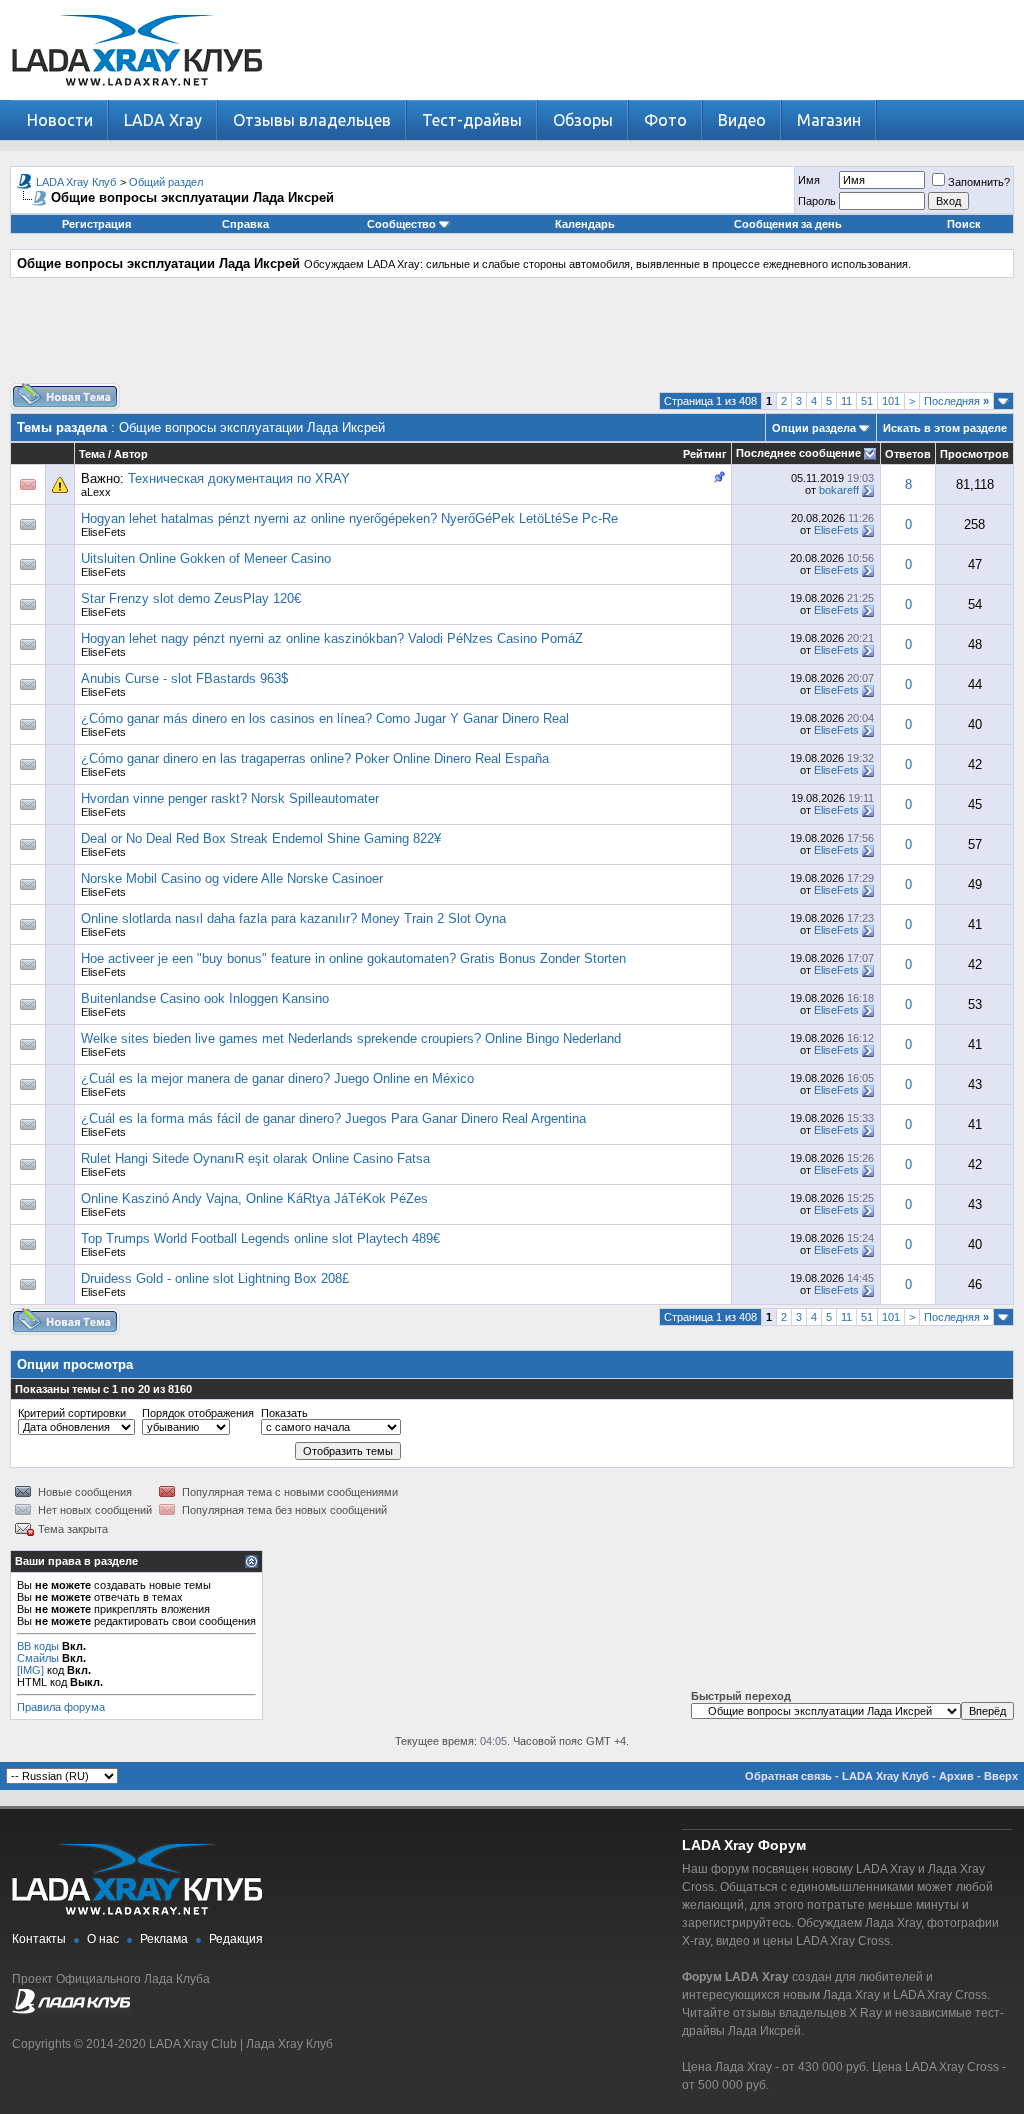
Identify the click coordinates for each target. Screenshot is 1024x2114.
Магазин (829, 120)
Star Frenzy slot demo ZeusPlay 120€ (191, 598)
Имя (809, 180)
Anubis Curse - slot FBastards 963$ (184, 678)
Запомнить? (979, 182)
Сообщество (401, 224)
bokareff (839, 490)
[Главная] (137, 95)
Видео (742, 120)
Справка (245, 224)
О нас (103, 1939)
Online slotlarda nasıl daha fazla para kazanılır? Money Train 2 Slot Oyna (293, 918)
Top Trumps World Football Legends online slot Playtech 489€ (260, 1238)
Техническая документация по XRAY (239, 478)
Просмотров (974, 454)
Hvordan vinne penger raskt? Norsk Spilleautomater (230, 798)
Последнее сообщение (798, 453)
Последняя (956, 401)
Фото (665, 120)
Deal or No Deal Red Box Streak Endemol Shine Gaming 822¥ (261, 838)
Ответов (908, 454)
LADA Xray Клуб (76, 182)
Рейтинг (705, 454)
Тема (92, 454)
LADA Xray (163, 120)
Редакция (236, 1939)
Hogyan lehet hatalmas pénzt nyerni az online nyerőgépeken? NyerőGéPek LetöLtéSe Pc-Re (349, 518)
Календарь (585, 224)
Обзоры (583, 120)
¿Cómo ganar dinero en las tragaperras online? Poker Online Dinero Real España (315, 758)
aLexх (96, 492)
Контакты (39, 1939)
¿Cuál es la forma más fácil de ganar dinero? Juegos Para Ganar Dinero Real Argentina (333, 1118)
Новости (60, 120)
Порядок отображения (198, 1413)
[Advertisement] (512, 338)
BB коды (38, 1646)
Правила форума (61, 1707)
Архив (956, 1776)
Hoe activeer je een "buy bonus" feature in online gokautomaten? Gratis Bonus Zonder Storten (353, 958)
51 (867, 401)
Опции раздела (814, 428)
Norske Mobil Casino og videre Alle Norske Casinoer (232, 878)
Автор (131, 454)
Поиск (964, 224)
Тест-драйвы (472, 120)
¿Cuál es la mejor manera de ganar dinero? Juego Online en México (277, 1078)
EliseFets (103, 532)
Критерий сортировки (72, 1413)
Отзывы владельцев (312, 120)
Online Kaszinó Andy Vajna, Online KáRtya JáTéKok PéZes (254, 1198)
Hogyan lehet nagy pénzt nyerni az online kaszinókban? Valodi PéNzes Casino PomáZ (332, 638)
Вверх (1001, 1776)
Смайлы (38, 1658)
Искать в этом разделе (945, 428)
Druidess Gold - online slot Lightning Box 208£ (215, 1278)
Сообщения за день (788, 224)
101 (891, 401)
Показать (284, 1413)
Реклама (164, 1939)
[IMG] (30, 1670)
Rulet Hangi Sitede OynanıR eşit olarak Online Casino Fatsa (255, 1158)
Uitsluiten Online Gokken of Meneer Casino (206, 558)
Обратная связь (788, 1776)
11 (846, 401)
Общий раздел (166, 182)
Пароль (817, 201)
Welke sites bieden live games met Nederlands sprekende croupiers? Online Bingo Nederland (351, 1038)
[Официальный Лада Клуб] (71, 2010)
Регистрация (96, 224)
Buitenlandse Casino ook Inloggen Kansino (205, 998)
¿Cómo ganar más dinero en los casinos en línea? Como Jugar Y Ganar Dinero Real (325, 718)
